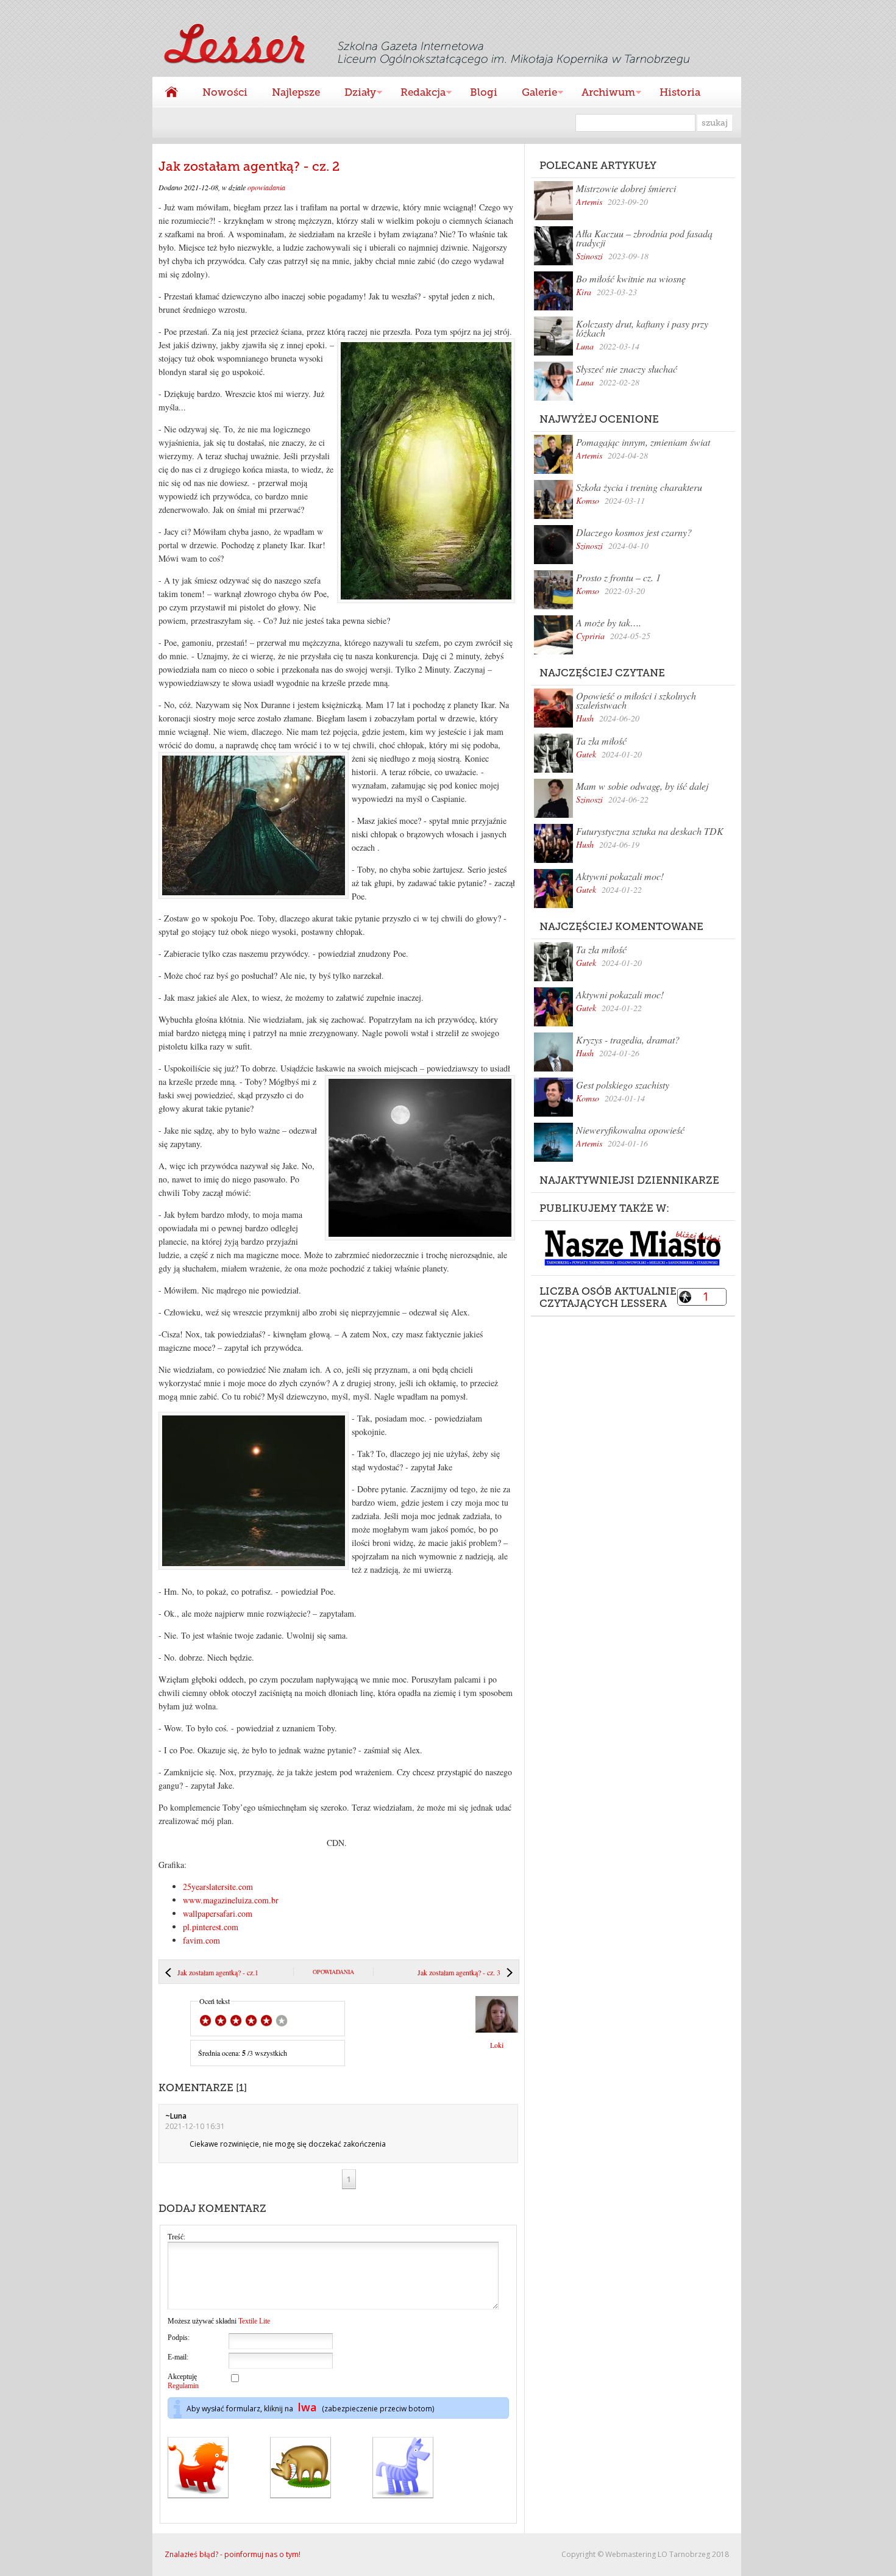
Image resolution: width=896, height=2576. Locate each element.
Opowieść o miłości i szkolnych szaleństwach (636, 700)
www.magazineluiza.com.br (231, 1900)
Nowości (225, 92)
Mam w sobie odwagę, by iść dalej (642, 786)
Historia (680, 92)
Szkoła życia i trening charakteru (639, 487)
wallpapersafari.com (218, 1913)
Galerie (533, 94)
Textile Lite (254, 2321)
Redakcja (417, 94)
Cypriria (590, 636)
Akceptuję (183, 2381)
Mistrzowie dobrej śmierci (626, 188)
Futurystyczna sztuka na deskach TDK (650, 831)
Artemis (589, 202)
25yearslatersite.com (218, 1887)
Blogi (484, 92)
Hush (585, 718)
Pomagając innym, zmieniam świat (643, 442)
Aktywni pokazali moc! (620, 876)
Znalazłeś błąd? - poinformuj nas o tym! (233, 2554)
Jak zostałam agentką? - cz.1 (218, 1972)
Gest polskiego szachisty (623, 1085)
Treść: (176, 2237)
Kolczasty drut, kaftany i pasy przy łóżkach (642, 328)
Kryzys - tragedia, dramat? (628, 1039)
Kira (584, 292)
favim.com (201, 1940)
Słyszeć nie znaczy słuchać (627, 369)
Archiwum (602, 94)
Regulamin (183, 2386)
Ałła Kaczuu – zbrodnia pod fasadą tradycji (644, 238)
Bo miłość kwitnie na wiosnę (631, 278)
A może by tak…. (609, 622)
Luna (585, 346)
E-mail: (178, 2357)
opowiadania (266, 187)
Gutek (586, 754)
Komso (588, 500)
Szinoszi (589, 256)
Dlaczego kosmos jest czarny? (634, 532)
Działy (354, 94)
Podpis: (179, 2338)
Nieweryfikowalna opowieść (630, 1130)
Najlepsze (296, 92)
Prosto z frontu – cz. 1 (618, 577)
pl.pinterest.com (211, 1927)
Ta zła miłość (601, 741)
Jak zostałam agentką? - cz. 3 (459, 1972)
